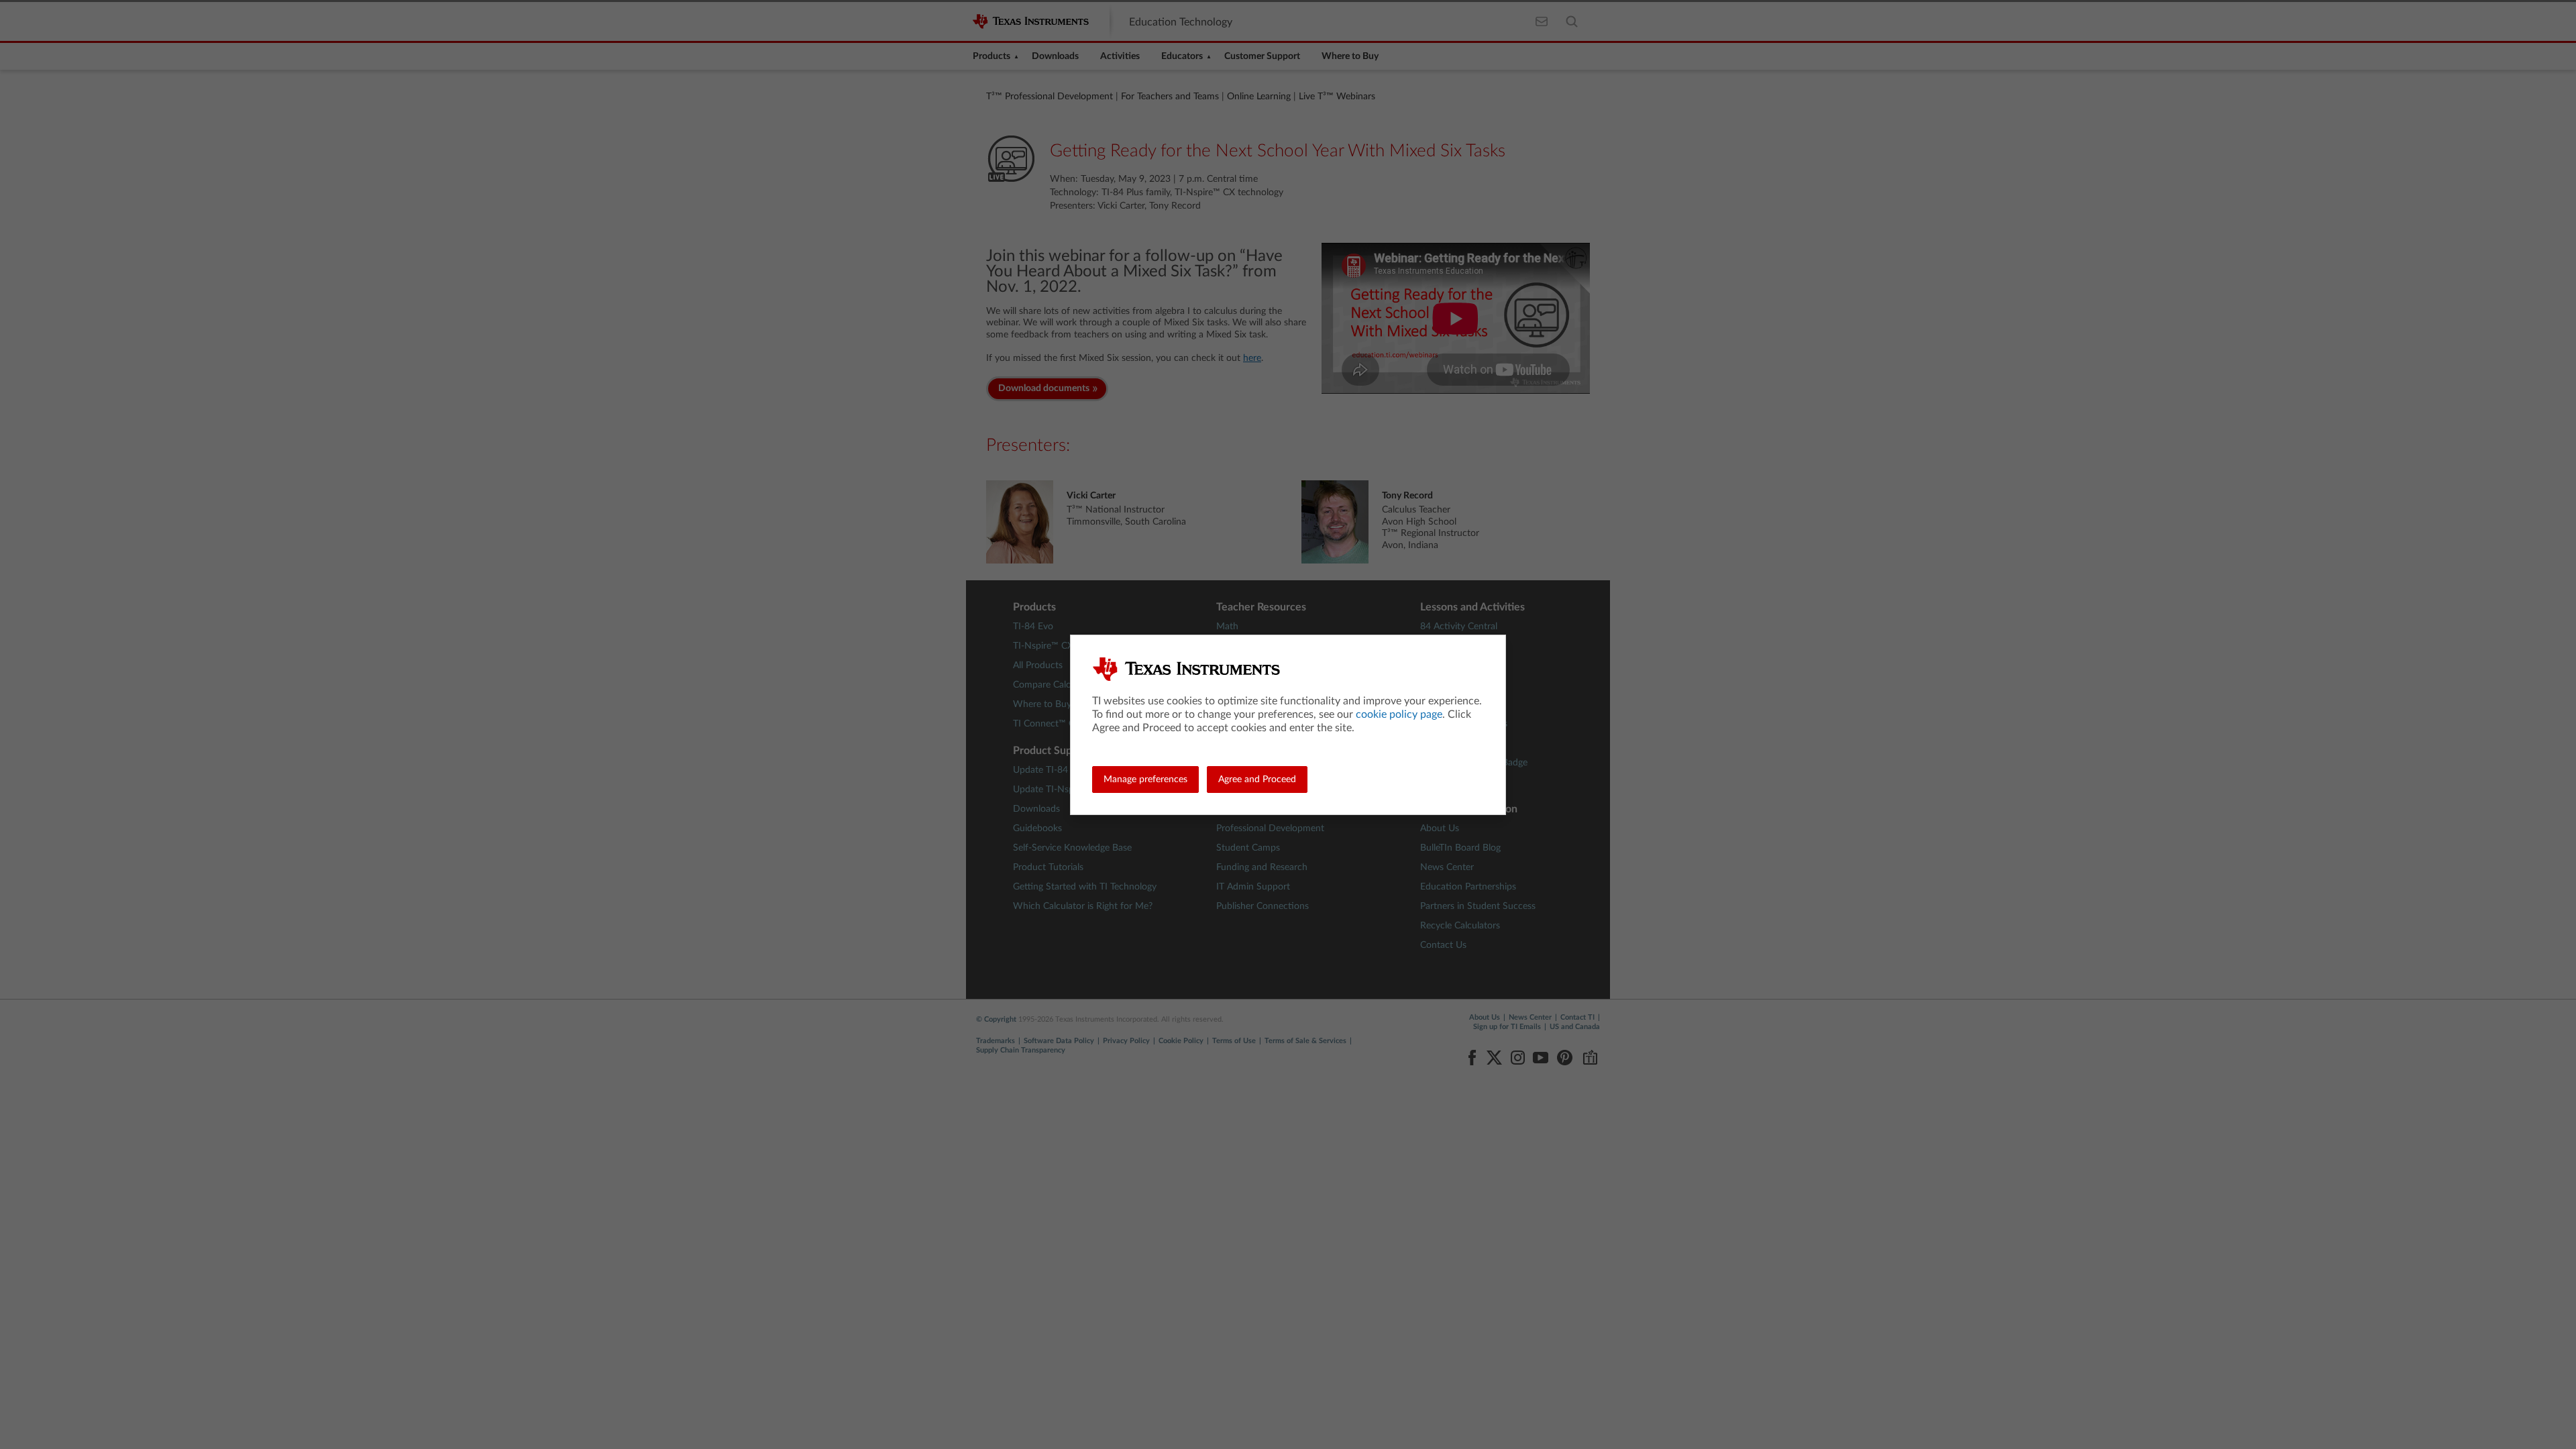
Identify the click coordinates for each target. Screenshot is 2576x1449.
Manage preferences (1145, 780)
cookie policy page (1399, 714)
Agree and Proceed (1257, 780)
